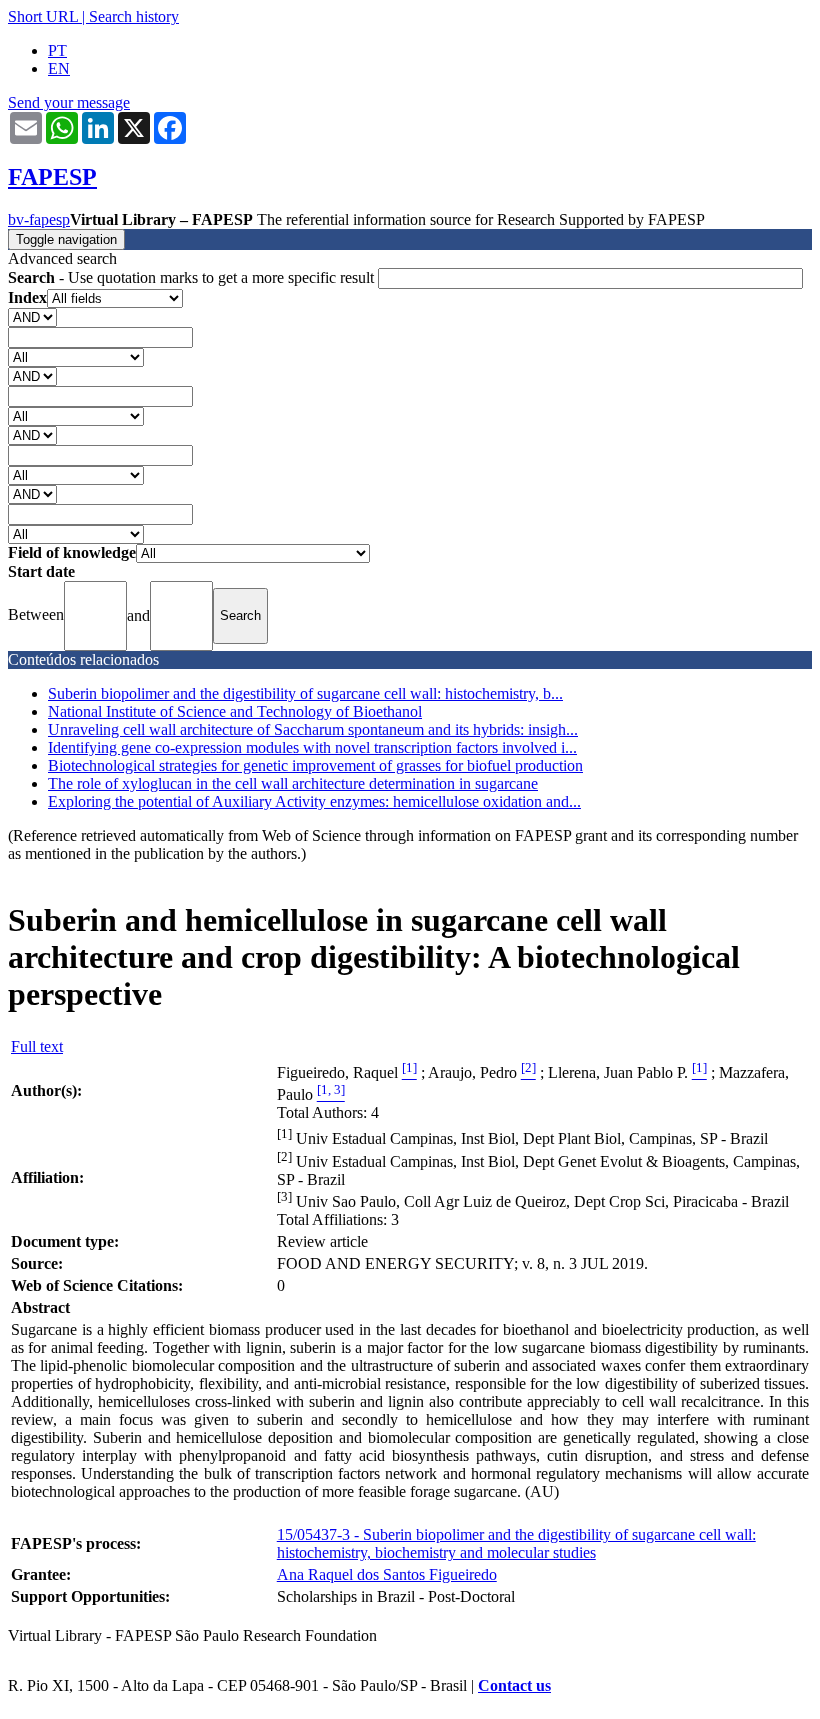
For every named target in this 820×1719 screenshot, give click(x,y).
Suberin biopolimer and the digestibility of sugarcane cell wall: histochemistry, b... (305, 693)
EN (59, 68)
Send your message (69, 102)
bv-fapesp (39, 219)
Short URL (43, 16)
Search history (134, 16)
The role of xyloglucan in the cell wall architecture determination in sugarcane (293, 783)
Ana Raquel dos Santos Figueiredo (387, 1574)
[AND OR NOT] (32, 316)
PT (57, 50)
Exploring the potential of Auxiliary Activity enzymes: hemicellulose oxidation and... (314, 801)
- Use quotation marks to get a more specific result (193, 277)
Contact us (514, 1685)
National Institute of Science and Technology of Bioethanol (235, 711)
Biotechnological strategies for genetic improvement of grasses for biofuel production (315, 765)
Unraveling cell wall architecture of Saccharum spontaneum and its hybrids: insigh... (313, 729)
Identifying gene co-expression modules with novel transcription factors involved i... (312, 747)
